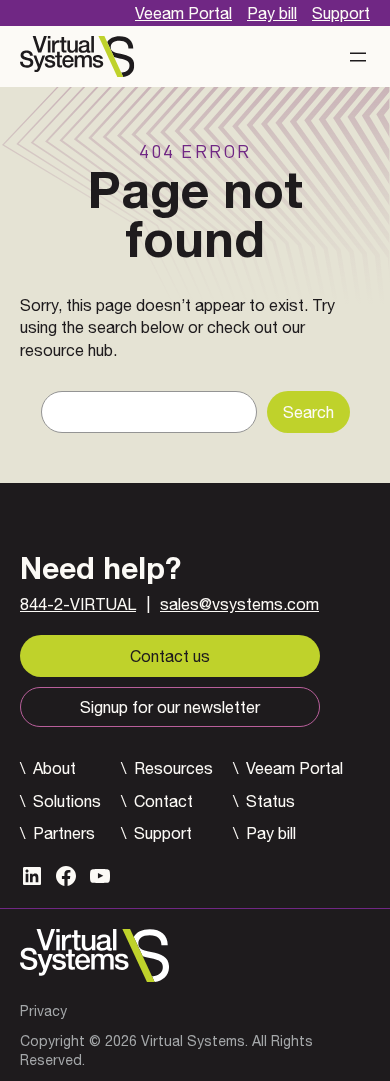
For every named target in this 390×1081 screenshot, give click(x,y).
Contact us (170, 656)
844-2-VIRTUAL (78, 604)
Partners (64, 833)
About (54, 768)
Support (341, 13)
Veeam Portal (183, 13)
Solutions (67, 801)
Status (270, 801)
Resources (173, 768)
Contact (163, 801)
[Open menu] (358, 57)
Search (308, 412)
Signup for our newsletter (170, 707)
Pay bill (272, 13)
